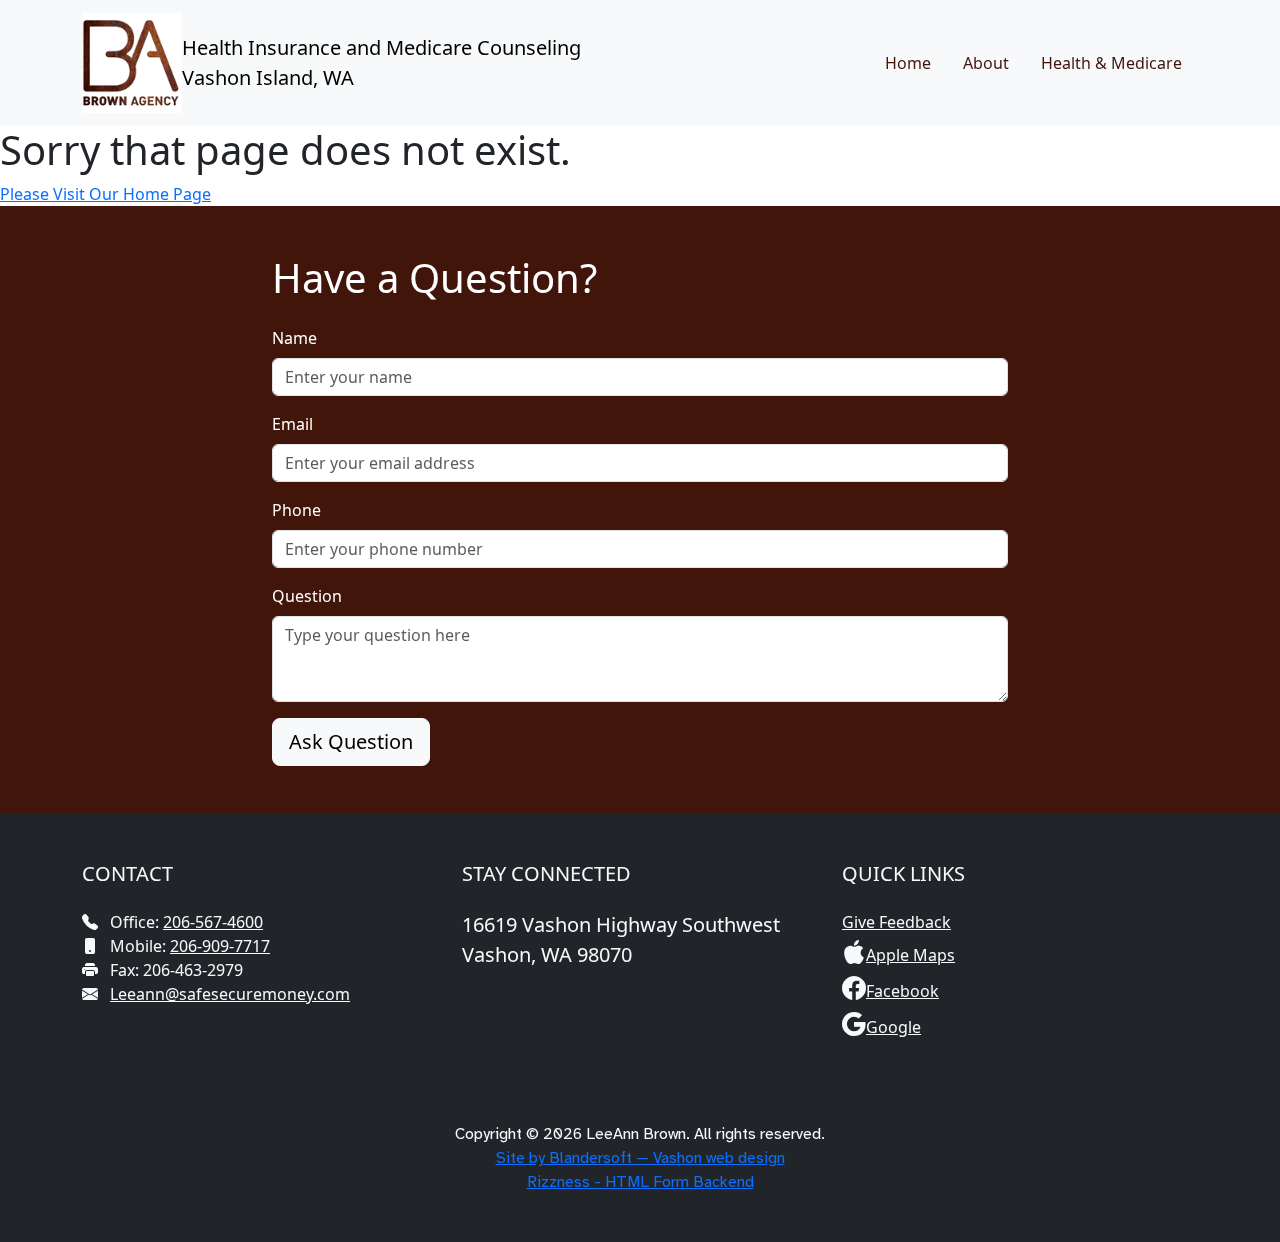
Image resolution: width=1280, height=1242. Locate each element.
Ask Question (351, 741)
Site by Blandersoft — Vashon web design (640, 1158)
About (986, 63)
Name (294, 338)
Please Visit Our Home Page (105, 194)
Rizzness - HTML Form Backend (640, 1182)
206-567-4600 (213, 922)
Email (292, 424)
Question (307, 596)
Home (908, 63)
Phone (296, 510)
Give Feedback (896, 922)
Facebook (902, 991)
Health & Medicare (1111, 63)
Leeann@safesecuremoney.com (230, 994)
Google (893, 1027)
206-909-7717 (220, 946)
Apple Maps (910, 955)
